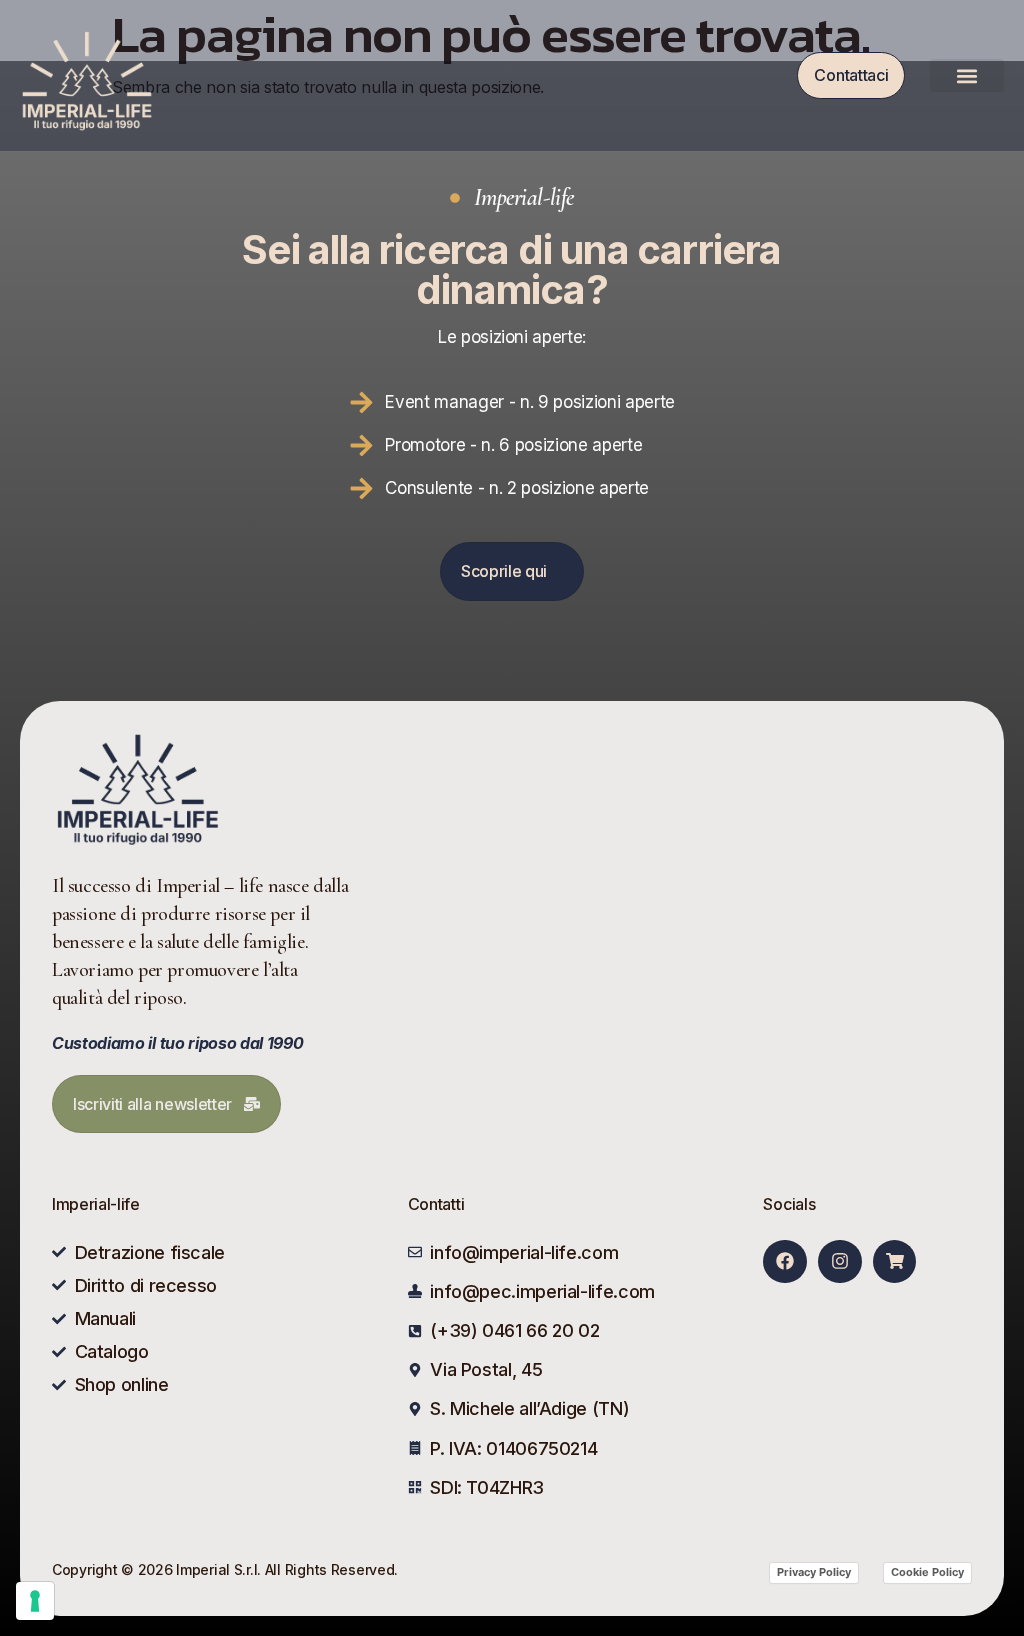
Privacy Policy (814, 1572)
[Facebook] (784, 1261)
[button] (967, 75)
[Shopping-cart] (894, 1261)
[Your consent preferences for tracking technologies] (35, 1601)
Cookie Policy (927, 1572)
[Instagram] (839, 1261)
